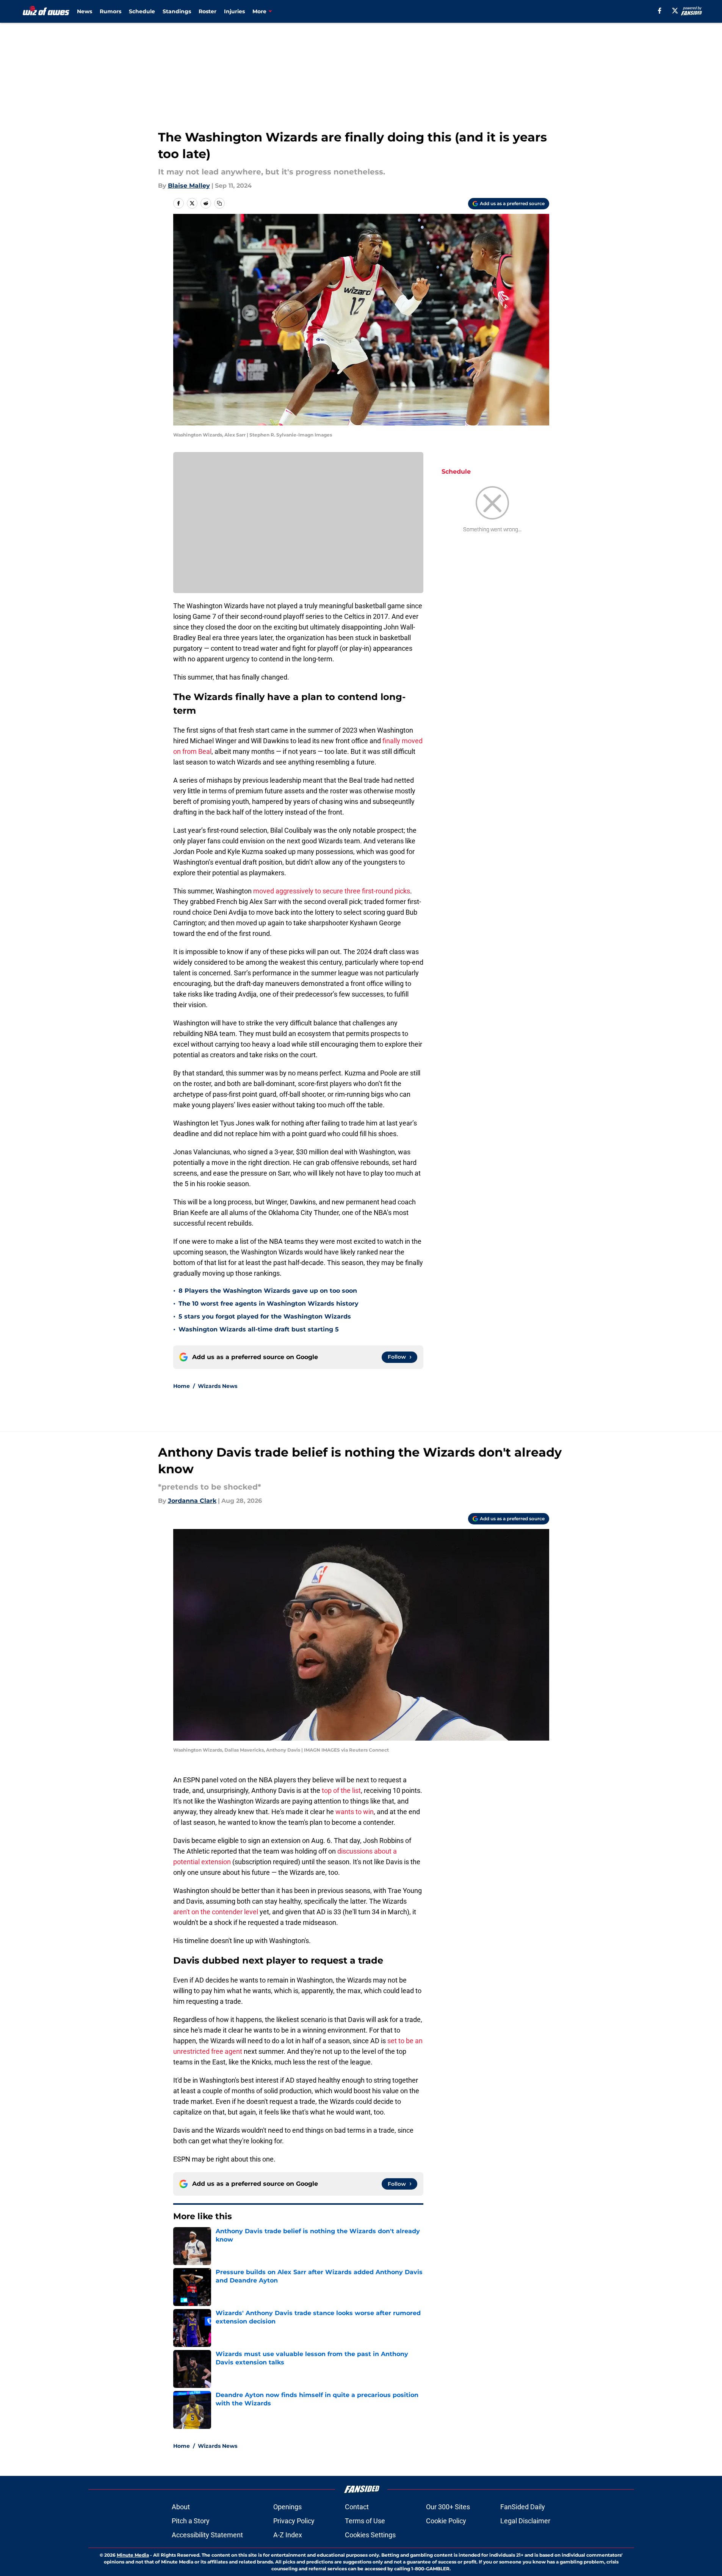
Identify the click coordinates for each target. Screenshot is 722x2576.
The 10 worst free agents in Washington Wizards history (269, 1304)
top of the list (341, 1790)
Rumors (110, 11)
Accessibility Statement (207, 2535)
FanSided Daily (523, 2507)
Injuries (234, 11)
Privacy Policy (294, 2521)
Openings (287, 2507)
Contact (357, 2507)
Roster (208, 11)
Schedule (142, 11)
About (181, 2507)
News (85, 11)
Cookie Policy (446, 2521)
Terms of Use (365, 2521)
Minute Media (133, 2555)
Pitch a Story (191, 2521)
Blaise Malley (189, 186)
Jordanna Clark (192, 1501)
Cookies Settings (370, 2535)
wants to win (355, 1812)
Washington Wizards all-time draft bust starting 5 (259, 1329)
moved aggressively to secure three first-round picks (332, 891)
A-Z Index (288, 2535)
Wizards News (218, 1386)
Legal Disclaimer (525, 2521)
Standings (177, 11)
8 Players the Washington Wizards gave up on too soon (268, 1291)
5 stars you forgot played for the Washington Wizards (265, 1316)
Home (182, 1386)
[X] (675, 11)
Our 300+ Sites (448, 2507)
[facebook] (660, 11)
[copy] (219, 203)
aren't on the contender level (216, 1912)
